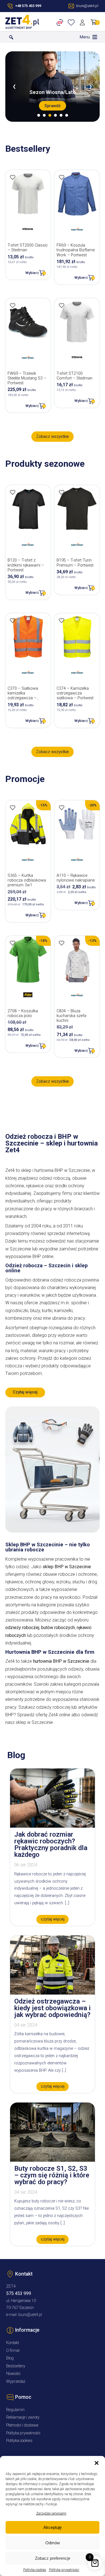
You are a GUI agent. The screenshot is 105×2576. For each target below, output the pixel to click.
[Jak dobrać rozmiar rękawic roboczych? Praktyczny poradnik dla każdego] (53, 1826)
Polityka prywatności (64, 2570)
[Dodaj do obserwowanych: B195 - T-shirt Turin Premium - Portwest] (62, 492)
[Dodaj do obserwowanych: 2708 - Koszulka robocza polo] (13, 943)
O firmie (13, 2351)
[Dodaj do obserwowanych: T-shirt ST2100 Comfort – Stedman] (62, 305)
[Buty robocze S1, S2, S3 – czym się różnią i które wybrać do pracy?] (53, 2160)
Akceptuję (53, 2527)
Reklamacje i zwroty (23, 2417)
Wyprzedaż (16, 2381)
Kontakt (13, 2343)
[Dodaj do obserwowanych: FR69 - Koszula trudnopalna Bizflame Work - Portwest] (62, 177)
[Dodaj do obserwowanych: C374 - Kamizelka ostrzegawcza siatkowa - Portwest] (62, 620)
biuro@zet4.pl (30, 2315)
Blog (10, 2358)
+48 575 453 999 (28, 6)
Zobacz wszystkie (53, 437)
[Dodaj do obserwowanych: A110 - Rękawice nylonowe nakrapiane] (62, 808)
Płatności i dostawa (22, 2425)
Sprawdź (53, 106)
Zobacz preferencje (53, 2558)
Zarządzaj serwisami (51, 2513)
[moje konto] (83, 22)
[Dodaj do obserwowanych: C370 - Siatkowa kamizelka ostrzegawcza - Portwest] (13, 620)
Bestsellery (16, 2366)
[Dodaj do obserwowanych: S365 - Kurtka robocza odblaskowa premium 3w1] (13, 808)
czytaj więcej (53, 1919)
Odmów (53, 2543)
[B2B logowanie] (61, 22)
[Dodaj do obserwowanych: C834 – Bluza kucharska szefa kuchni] (62, 943)
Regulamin (15, 2410)
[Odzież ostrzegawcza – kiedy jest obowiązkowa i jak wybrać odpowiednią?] (53, 1993)
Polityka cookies (35, 2570)
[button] (97, 2463)
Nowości (13, 2374)
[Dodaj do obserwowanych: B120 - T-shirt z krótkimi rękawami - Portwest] (13, 492)
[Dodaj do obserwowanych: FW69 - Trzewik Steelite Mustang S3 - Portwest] (13, 305)
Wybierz (32, 273)
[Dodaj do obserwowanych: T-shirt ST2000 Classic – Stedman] (13, 177)
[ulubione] (72, 22)
